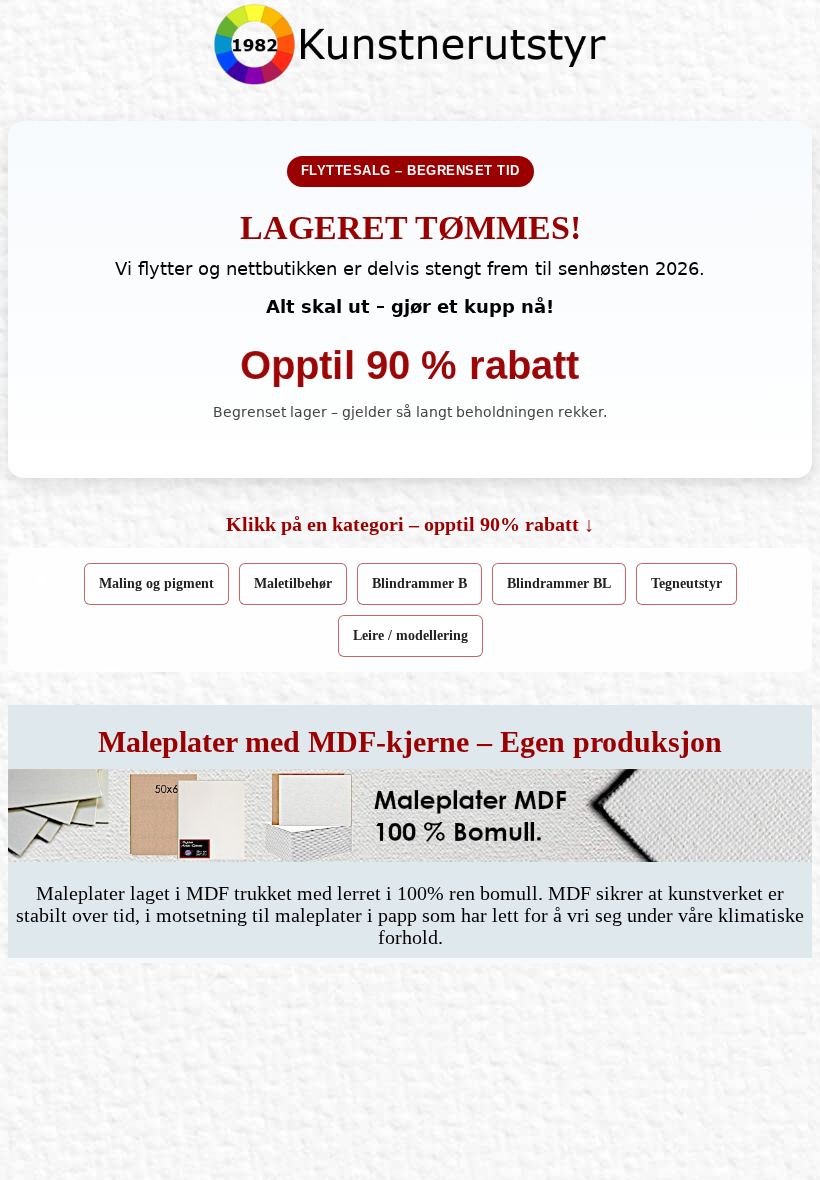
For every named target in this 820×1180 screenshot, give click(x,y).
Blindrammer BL (559, 583)
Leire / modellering (410, 635)
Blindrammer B (419, 583)
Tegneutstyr (686, 583)
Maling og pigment (156, 583)
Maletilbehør (293, 583)
